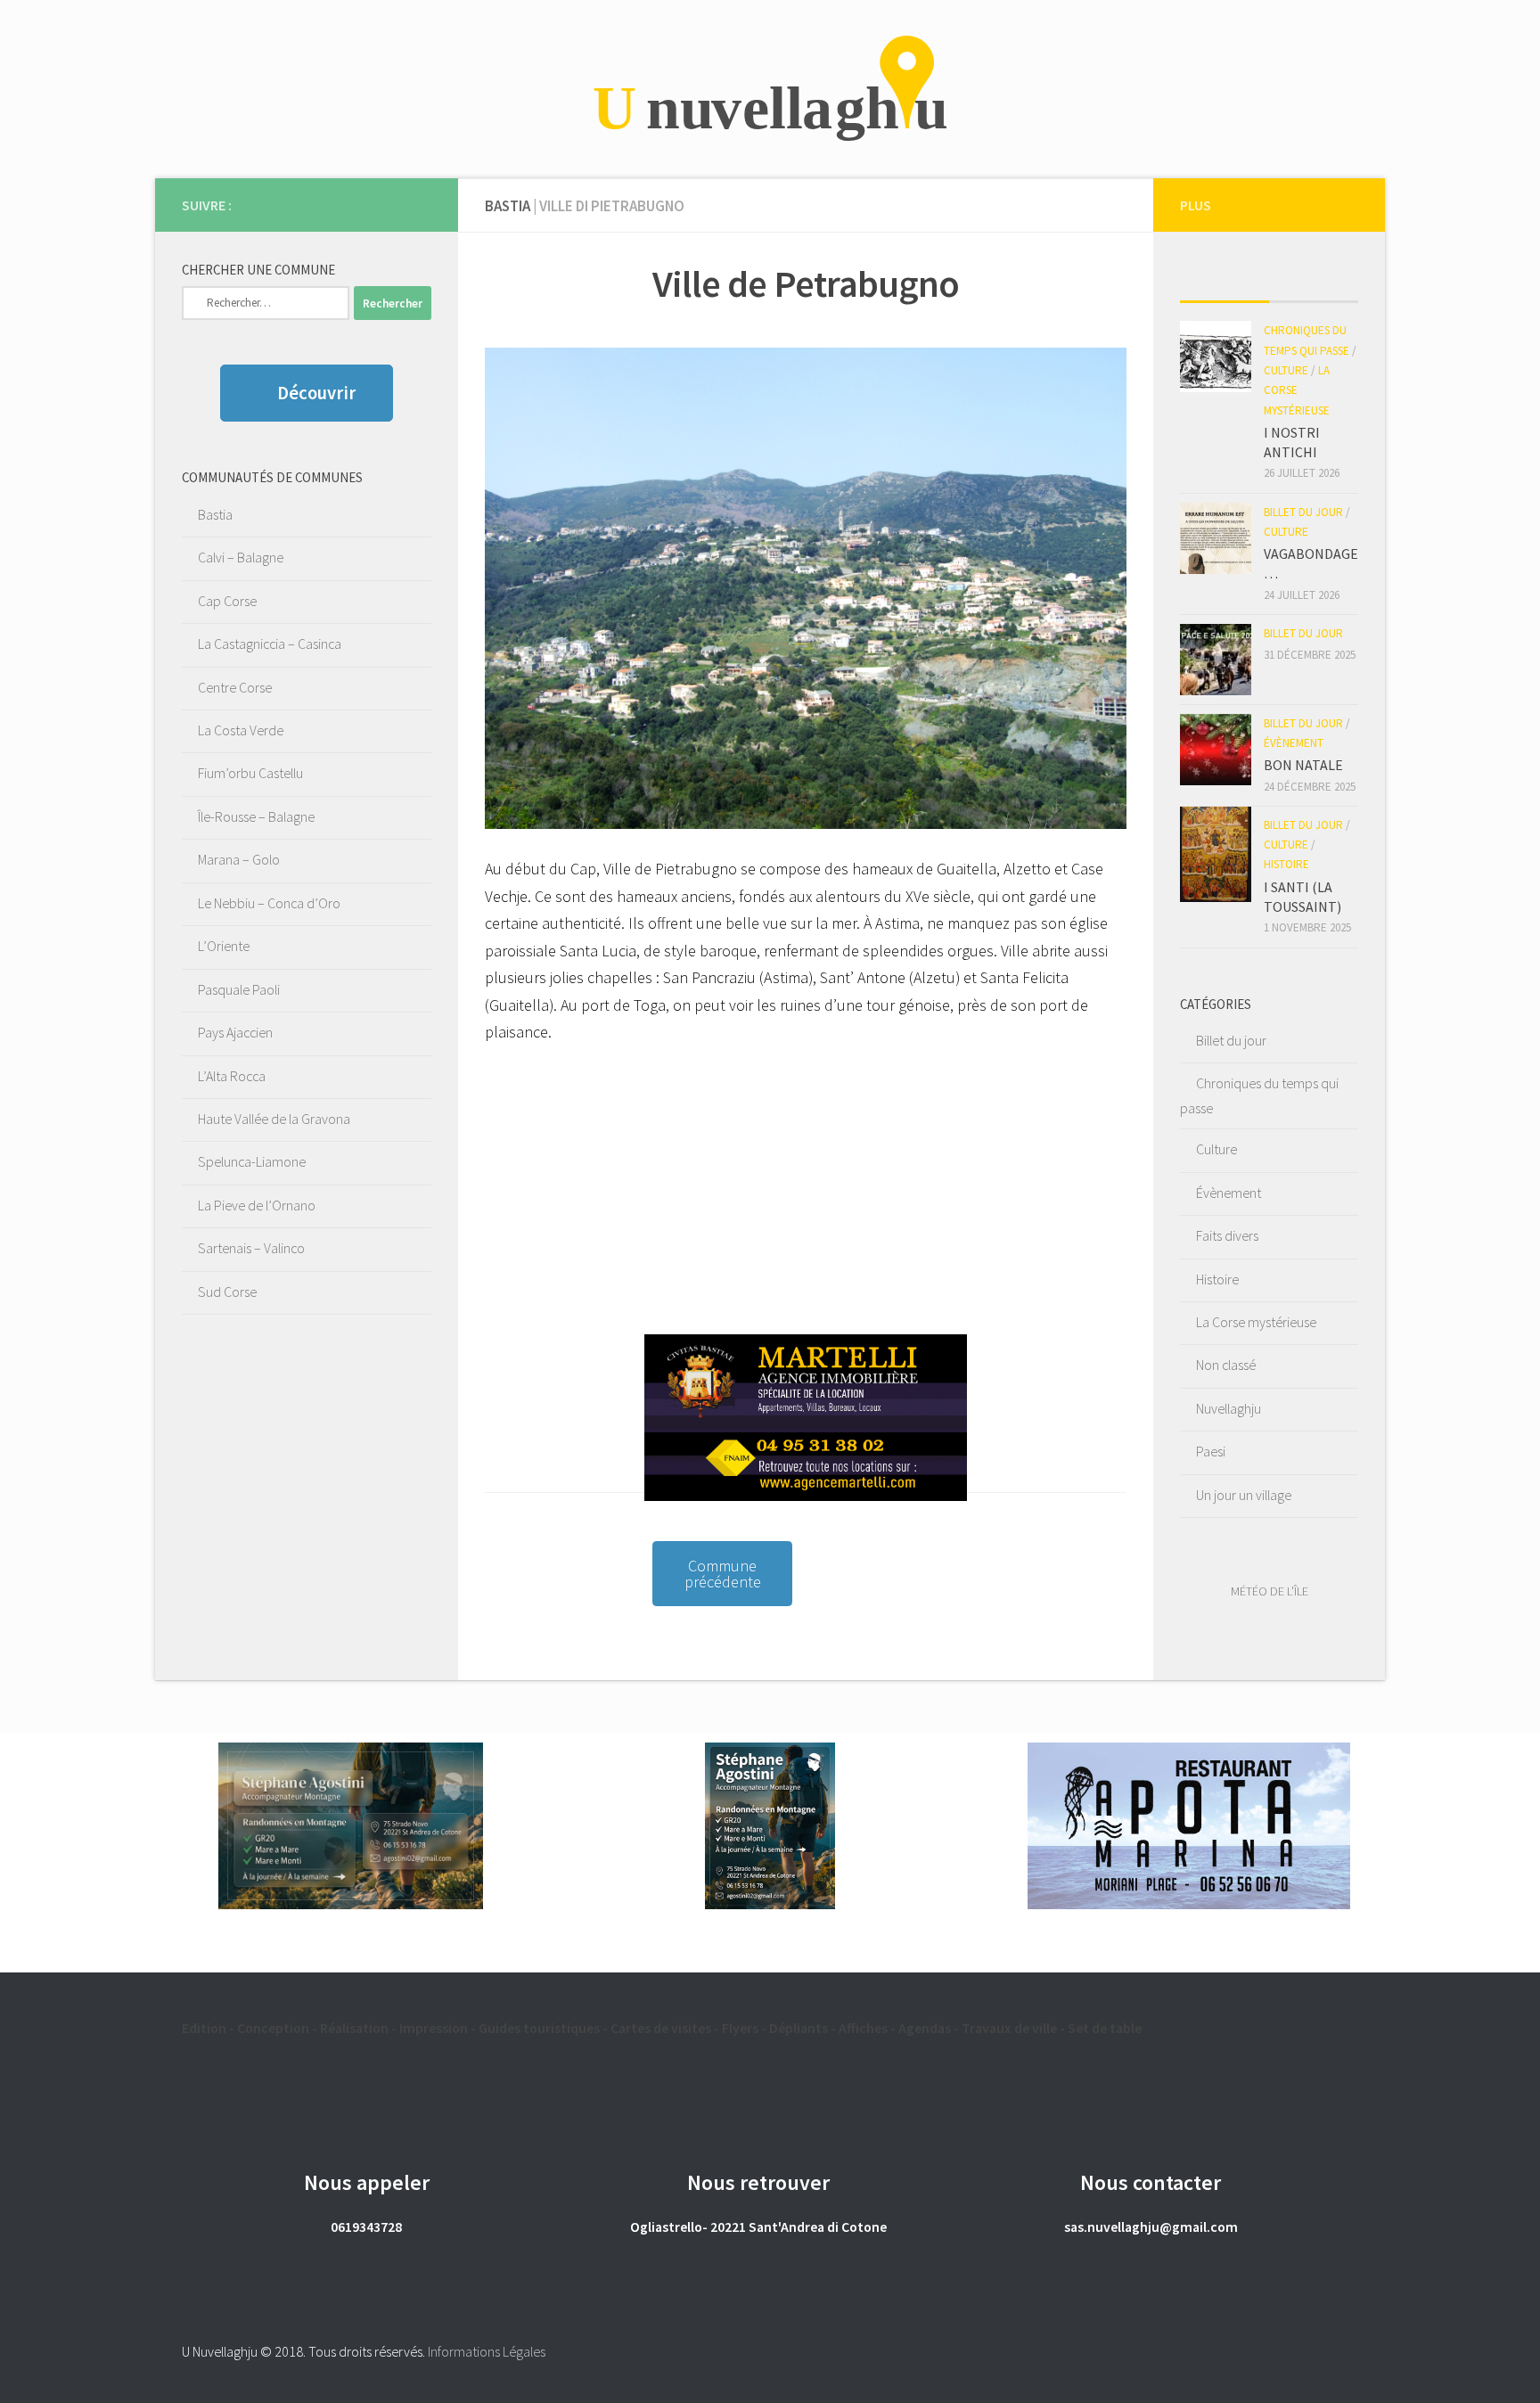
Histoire (1286, 864)
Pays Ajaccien (235, 1032)
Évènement (1294, 743)
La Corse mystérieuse (1297, 390)
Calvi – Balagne (241, 557)
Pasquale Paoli (239, 989)
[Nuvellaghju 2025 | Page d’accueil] (770, 89)
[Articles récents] (1225, 283)
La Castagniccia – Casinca (270, 644)
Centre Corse (235, 687)
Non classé (1226, 1365)
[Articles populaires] (1314, 283)
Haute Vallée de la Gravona (274, 1119)
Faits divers (1227, 1235)
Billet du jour (1303, 512)
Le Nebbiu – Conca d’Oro (269, 903)
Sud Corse (227, 1292)
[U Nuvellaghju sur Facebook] (392, 204)
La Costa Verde (241, 730)
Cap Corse (227, 601)
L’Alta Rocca (232, 1076)
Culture (1286, 370)
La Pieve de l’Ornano (257, 1205)
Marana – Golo (239, 859)
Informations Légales (487, 2351)
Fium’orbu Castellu (250, 773)
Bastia (215, 514)
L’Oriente (224, 946)
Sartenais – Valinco (251, 1248)
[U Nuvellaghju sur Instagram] (421, 204)
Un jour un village (1244, 1495)
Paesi (1211, 1451)
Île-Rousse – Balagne (256, 816)
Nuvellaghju (1229, 1408)
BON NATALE (1303, 765)
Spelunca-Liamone (252, 1161)
